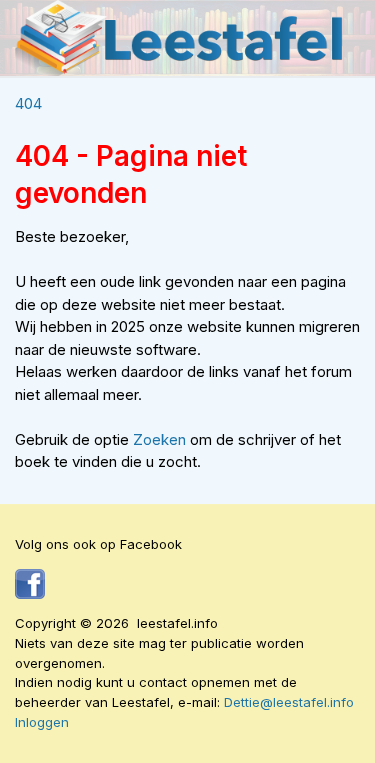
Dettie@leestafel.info (289, 702)
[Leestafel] (180, 38)
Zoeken (161, 439)
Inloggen (42, 722)
